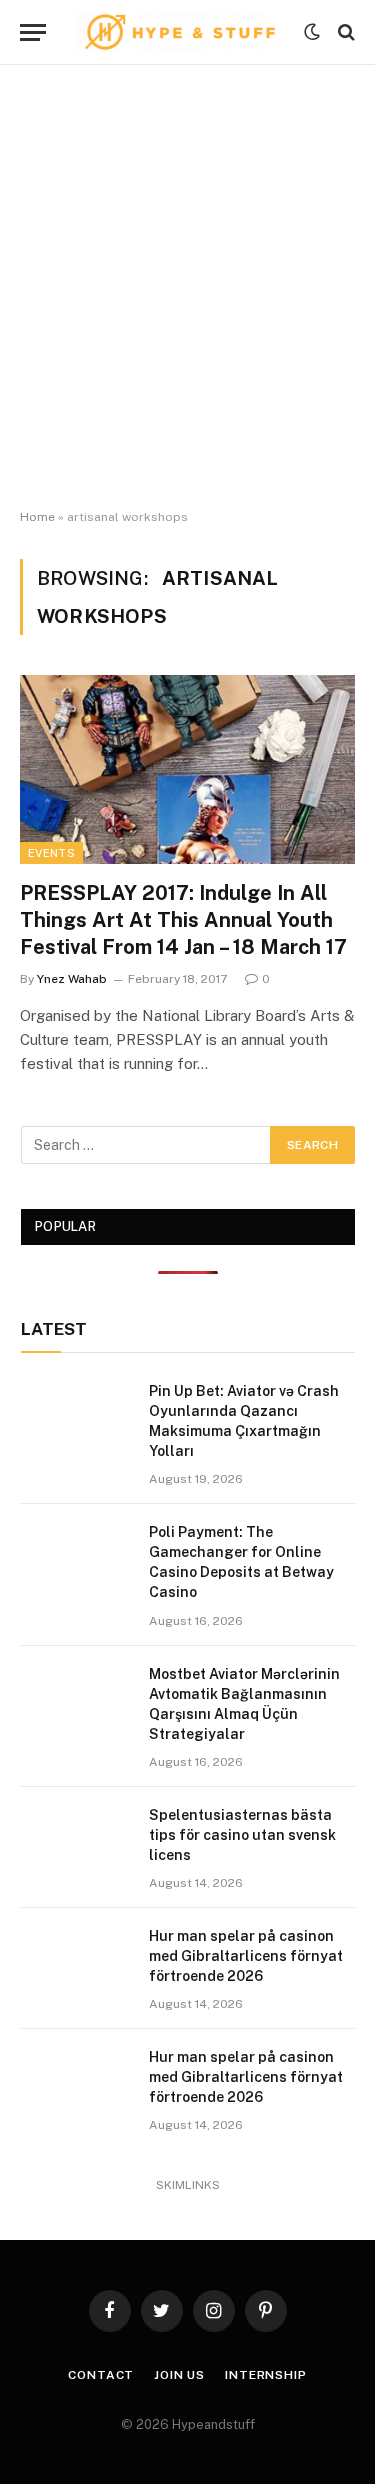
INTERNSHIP (265, 2375)
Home (37, 517)
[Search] (344, 32)
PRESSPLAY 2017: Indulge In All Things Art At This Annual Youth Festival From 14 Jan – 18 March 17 (183, 920)
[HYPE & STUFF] (180, 32)
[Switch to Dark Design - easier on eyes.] (312, 32)
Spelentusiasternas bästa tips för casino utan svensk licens (242, 1835)
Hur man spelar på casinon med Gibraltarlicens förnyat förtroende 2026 (246, 1956)
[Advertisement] (187, 287)
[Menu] (33, 32)
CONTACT (101, 2375)
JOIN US (179, 2375)
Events (51, 853)
